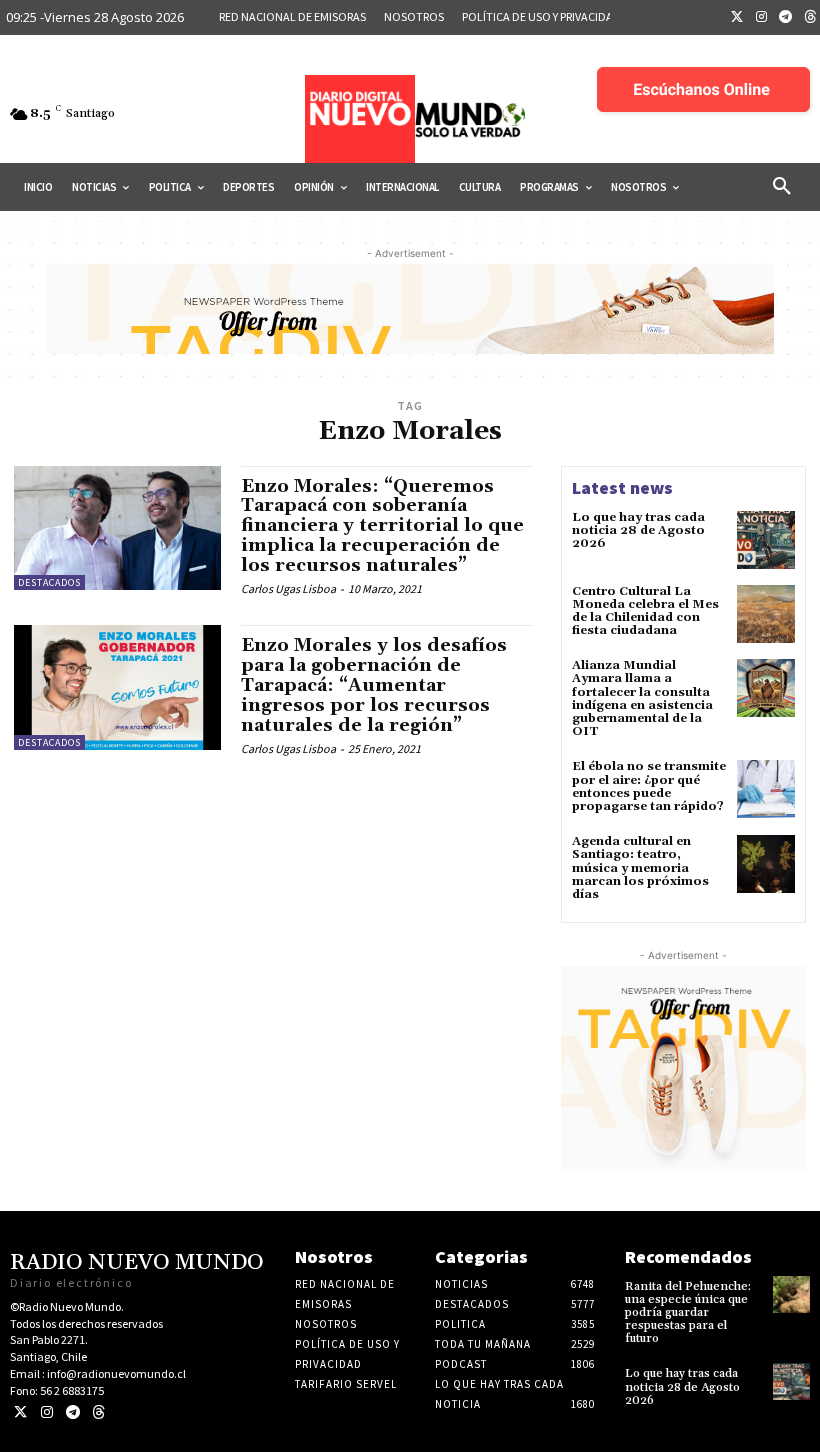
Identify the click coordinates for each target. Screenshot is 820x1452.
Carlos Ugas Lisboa (288, 588)
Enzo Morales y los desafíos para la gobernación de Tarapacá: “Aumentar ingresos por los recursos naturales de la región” (374, 685)
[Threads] (98, 1412)
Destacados (49, 582)
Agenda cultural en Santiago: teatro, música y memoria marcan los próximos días (640, 868)
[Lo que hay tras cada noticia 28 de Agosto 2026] (766, 540)
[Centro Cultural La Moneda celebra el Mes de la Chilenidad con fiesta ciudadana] (766, 614)
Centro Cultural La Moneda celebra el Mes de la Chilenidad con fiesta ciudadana (645, 611)
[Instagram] (762, 18)
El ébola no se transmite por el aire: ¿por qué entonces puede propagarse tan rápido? (649, 786)
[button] (782, 187)
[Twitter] (737, 18)
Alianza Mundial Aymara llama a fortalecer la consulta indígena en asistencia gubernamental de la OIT (642, 698)
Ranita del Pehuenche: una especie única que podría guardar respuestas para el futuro (688, 1313)
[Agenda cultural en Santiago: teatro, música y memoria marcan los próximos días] (766, 864)
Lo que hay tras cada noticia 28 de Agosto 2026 (638, 530)
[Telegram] (786, 18)
